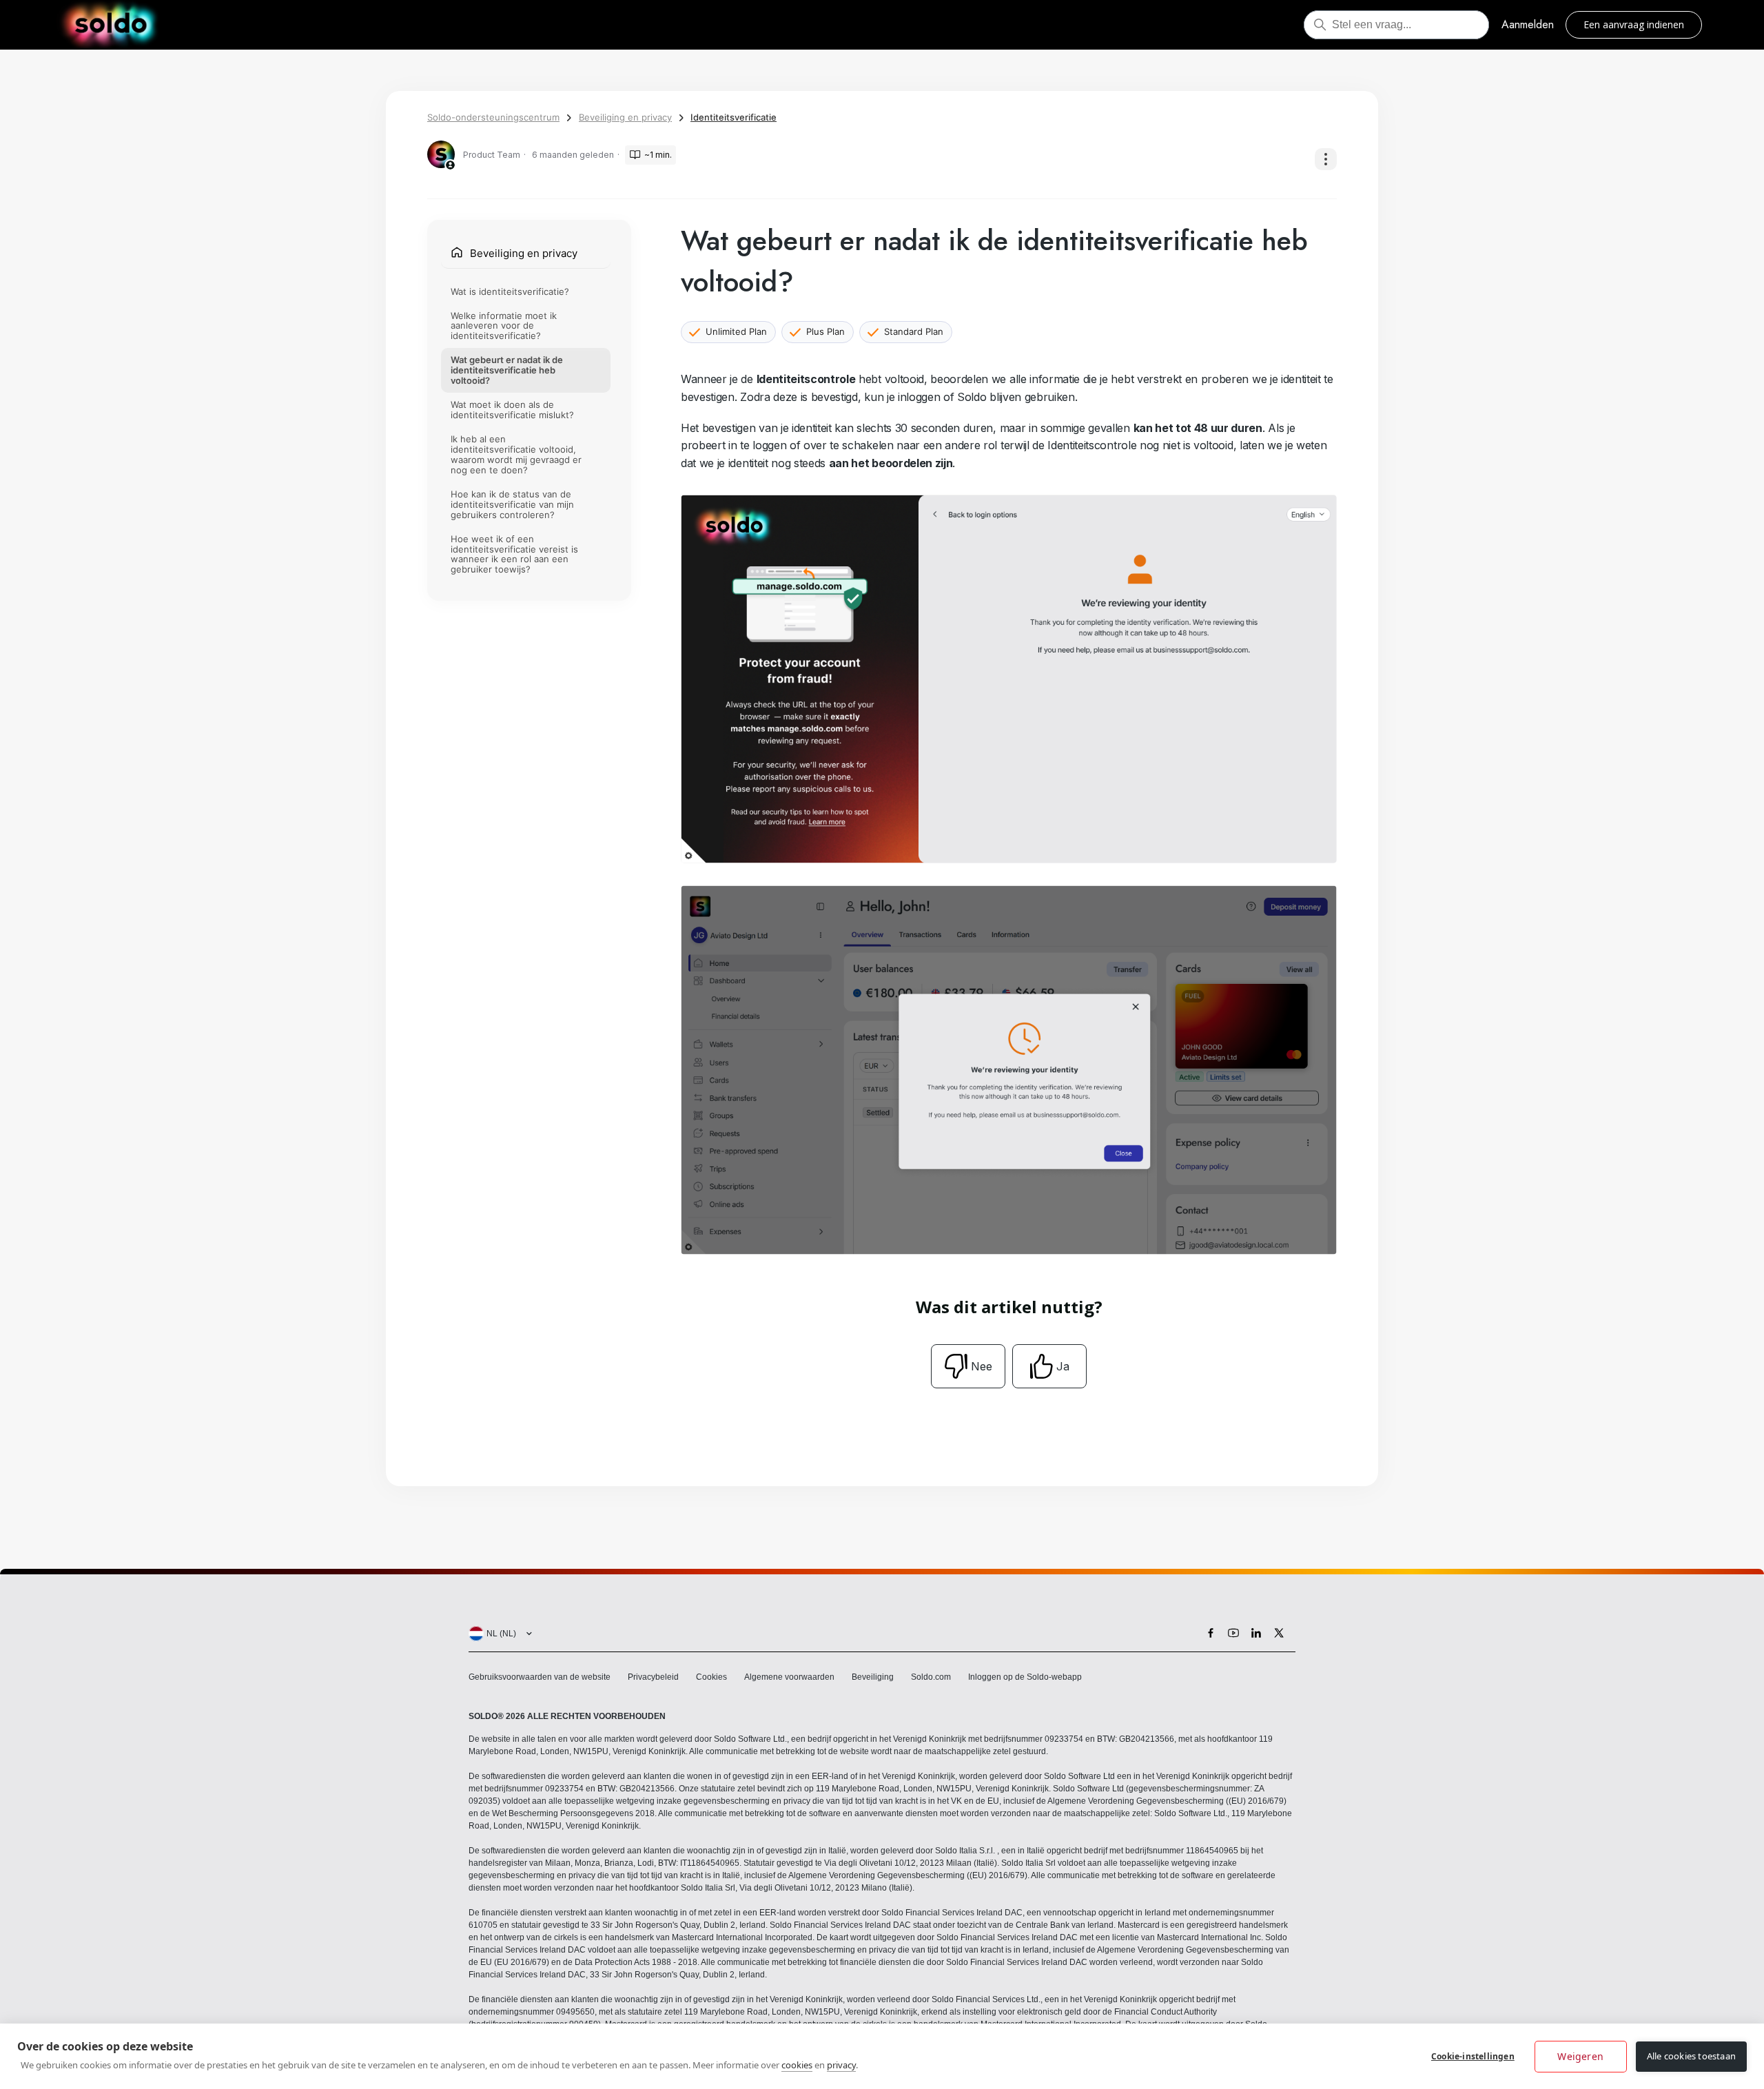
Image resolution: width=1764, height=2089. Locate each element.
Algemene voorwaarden (789, 1677)
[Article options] (1326, 159)
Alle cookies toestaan (1691, 2056)
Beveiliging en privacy (625, 117)
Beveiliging (873, 1677)
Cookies (711, 1677)
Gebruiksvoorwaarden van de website (540, 1677)
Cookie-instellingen (1473, 2056)
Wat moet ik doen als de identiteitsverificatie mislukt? (512, 410)
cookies (797, 2065)
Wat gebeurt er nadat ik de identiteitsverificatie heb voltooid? (507, 370)
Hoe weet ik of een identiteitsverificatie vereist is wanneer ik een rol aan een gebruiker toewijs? (514, 554)
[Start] (111, 25)
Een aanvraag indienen (1634, 24)
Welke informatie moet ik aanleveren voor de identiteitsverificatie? (504, 325)
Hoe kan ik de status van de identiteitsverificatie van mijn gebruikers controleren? (512, 504)
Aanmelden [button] (1528, 24)
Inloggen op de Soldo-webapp (1025, 1677)
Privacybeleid (653, 1677)
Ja (1063, 1366)
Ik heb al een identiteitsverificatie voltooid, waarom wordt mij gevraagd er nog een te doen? (516, 454)
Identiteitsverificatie (734, 117)
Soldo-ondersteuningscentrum (493, 117)
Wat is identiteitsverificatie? (510, 291)
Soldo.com (931, 1677)
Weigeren (1580, 2056)
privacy (841, 2065)
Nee (982, 1366)
